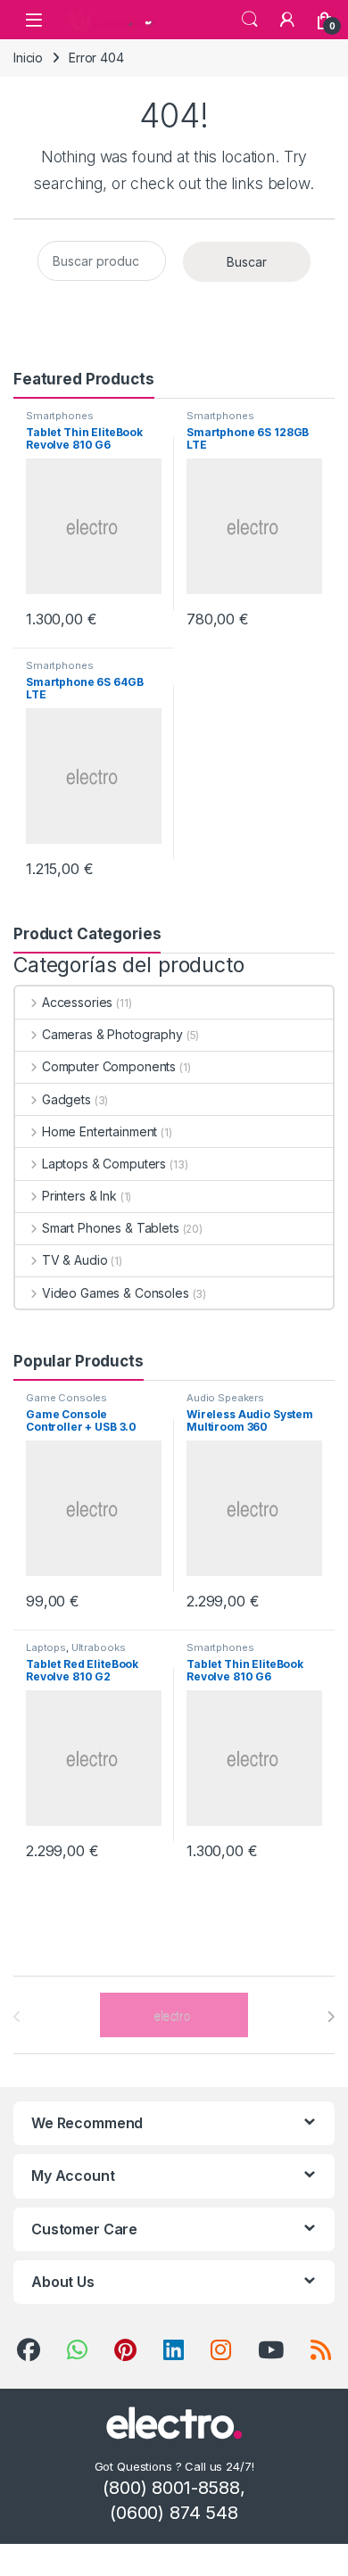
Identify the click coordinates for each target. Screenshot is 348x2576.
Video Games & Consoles (116, 1293)
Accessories (77, 1002)
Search (250, 20)
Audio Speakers (225, 1398)
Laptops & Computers (104, 1164)
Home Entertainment (99, 1131)
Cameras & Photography (112, 1034)
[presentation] (331, 2017)
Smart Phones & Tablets (111, 1228)
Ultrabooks (99, 1647)
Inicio (28, 58)
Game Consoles (66, 1398)
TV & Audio (75, 1260)
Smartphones (59, 416)
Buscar (247, 262)
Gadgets (66, 1099)
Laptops (46, 1647)
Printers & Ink (79, 1196)
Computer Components (109, 1066)
